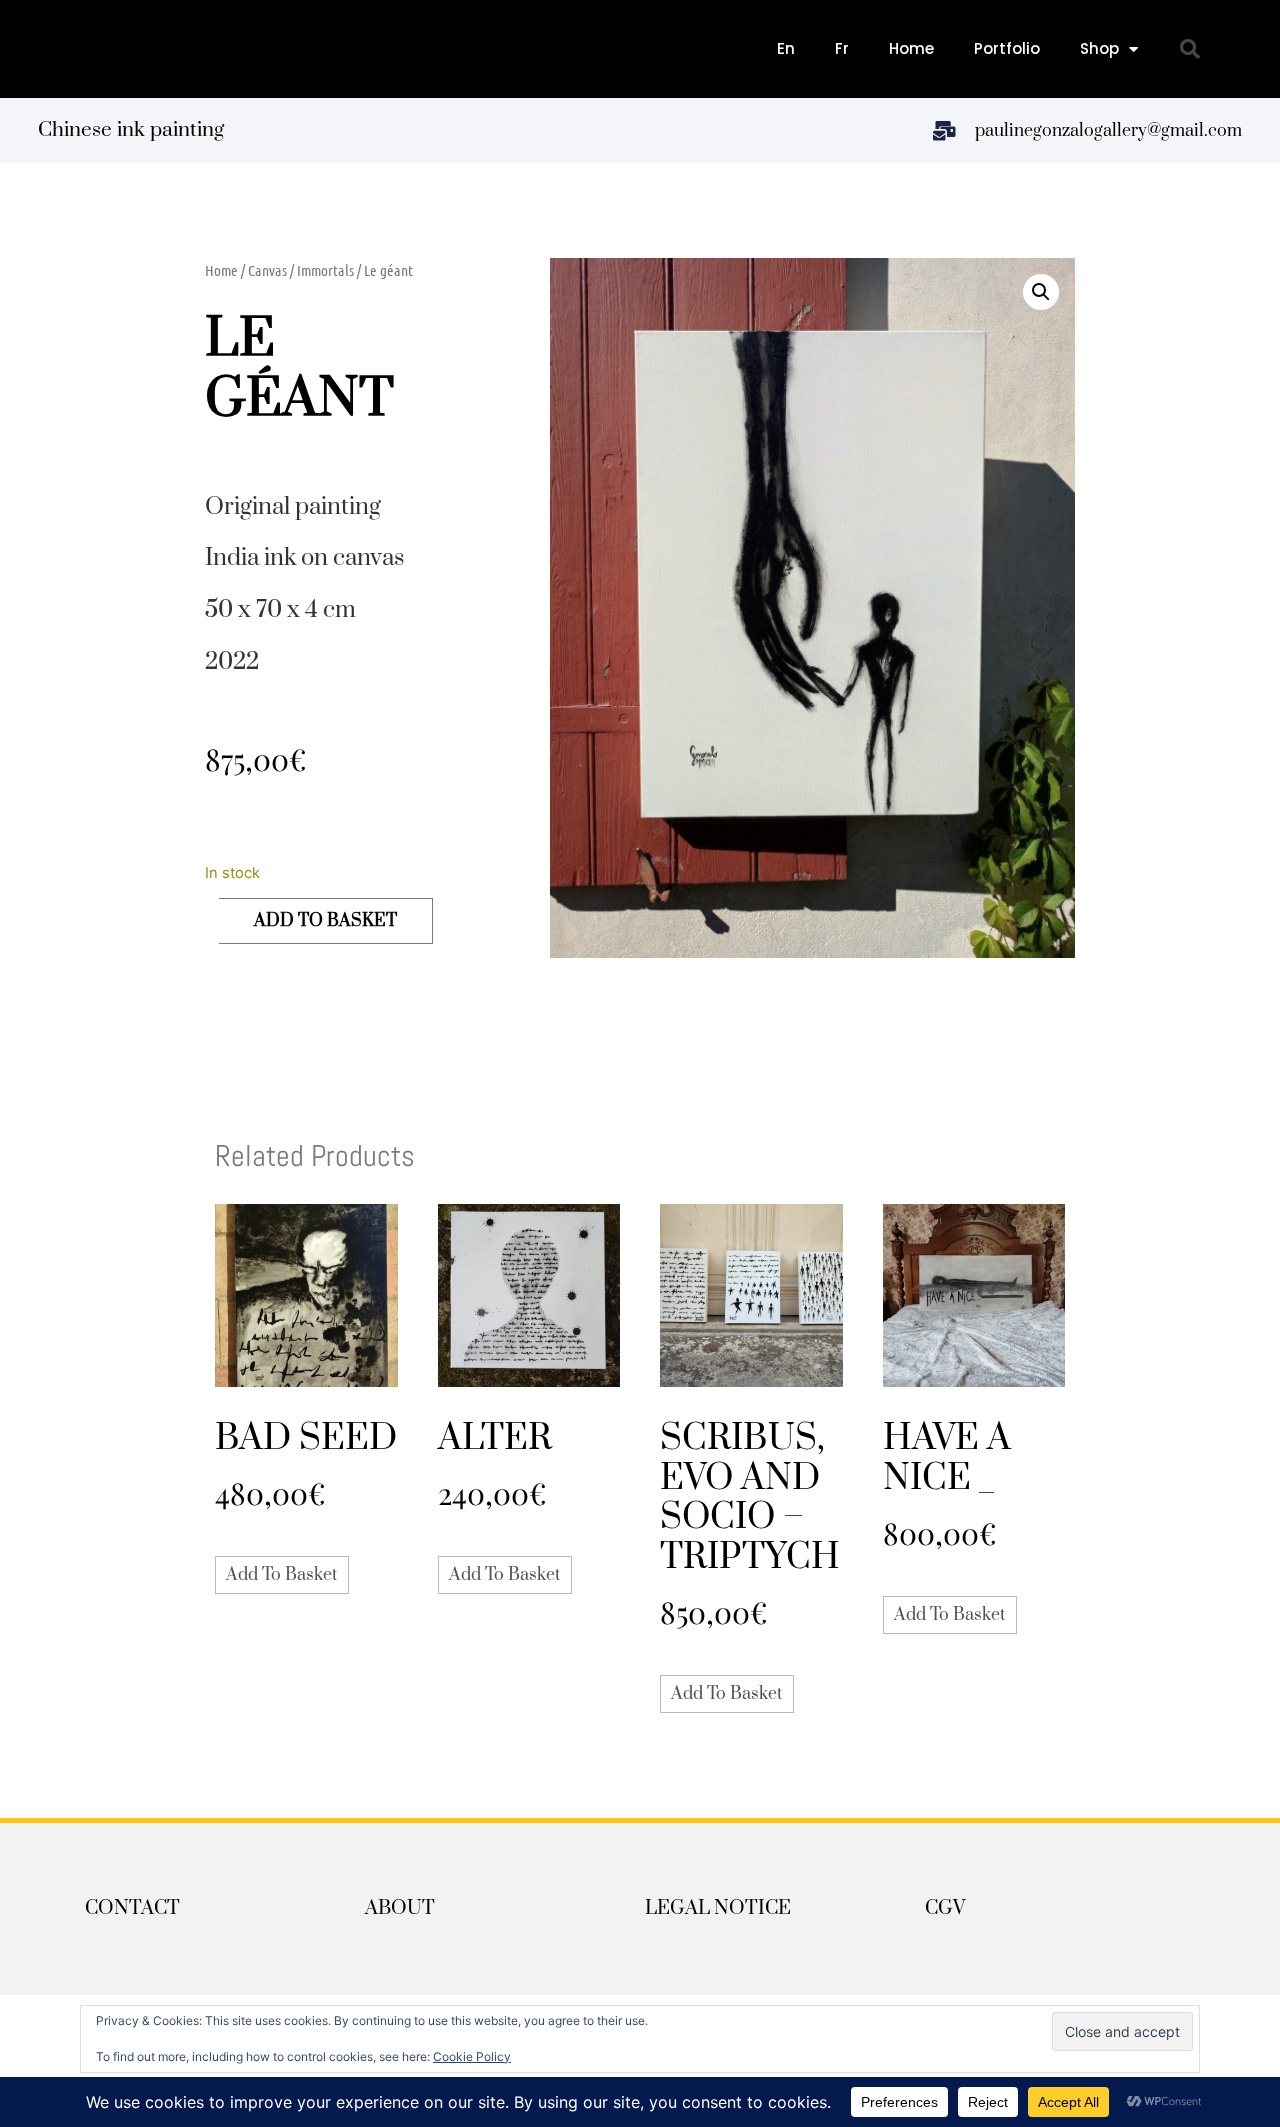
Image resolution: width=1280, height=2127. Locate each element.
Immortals (325, 270)
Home (911, 48)
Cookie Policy (472, 2056)
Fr (842, 48)
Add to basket (325, 921)
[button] (1190, 49)
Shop (1099, 48)
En (786, 48)
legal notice (718, 1908)
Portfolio (1007, 48)
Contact (132, 1908)
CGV (945, 1908)
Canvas (267, 270)
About (400, 1908)
